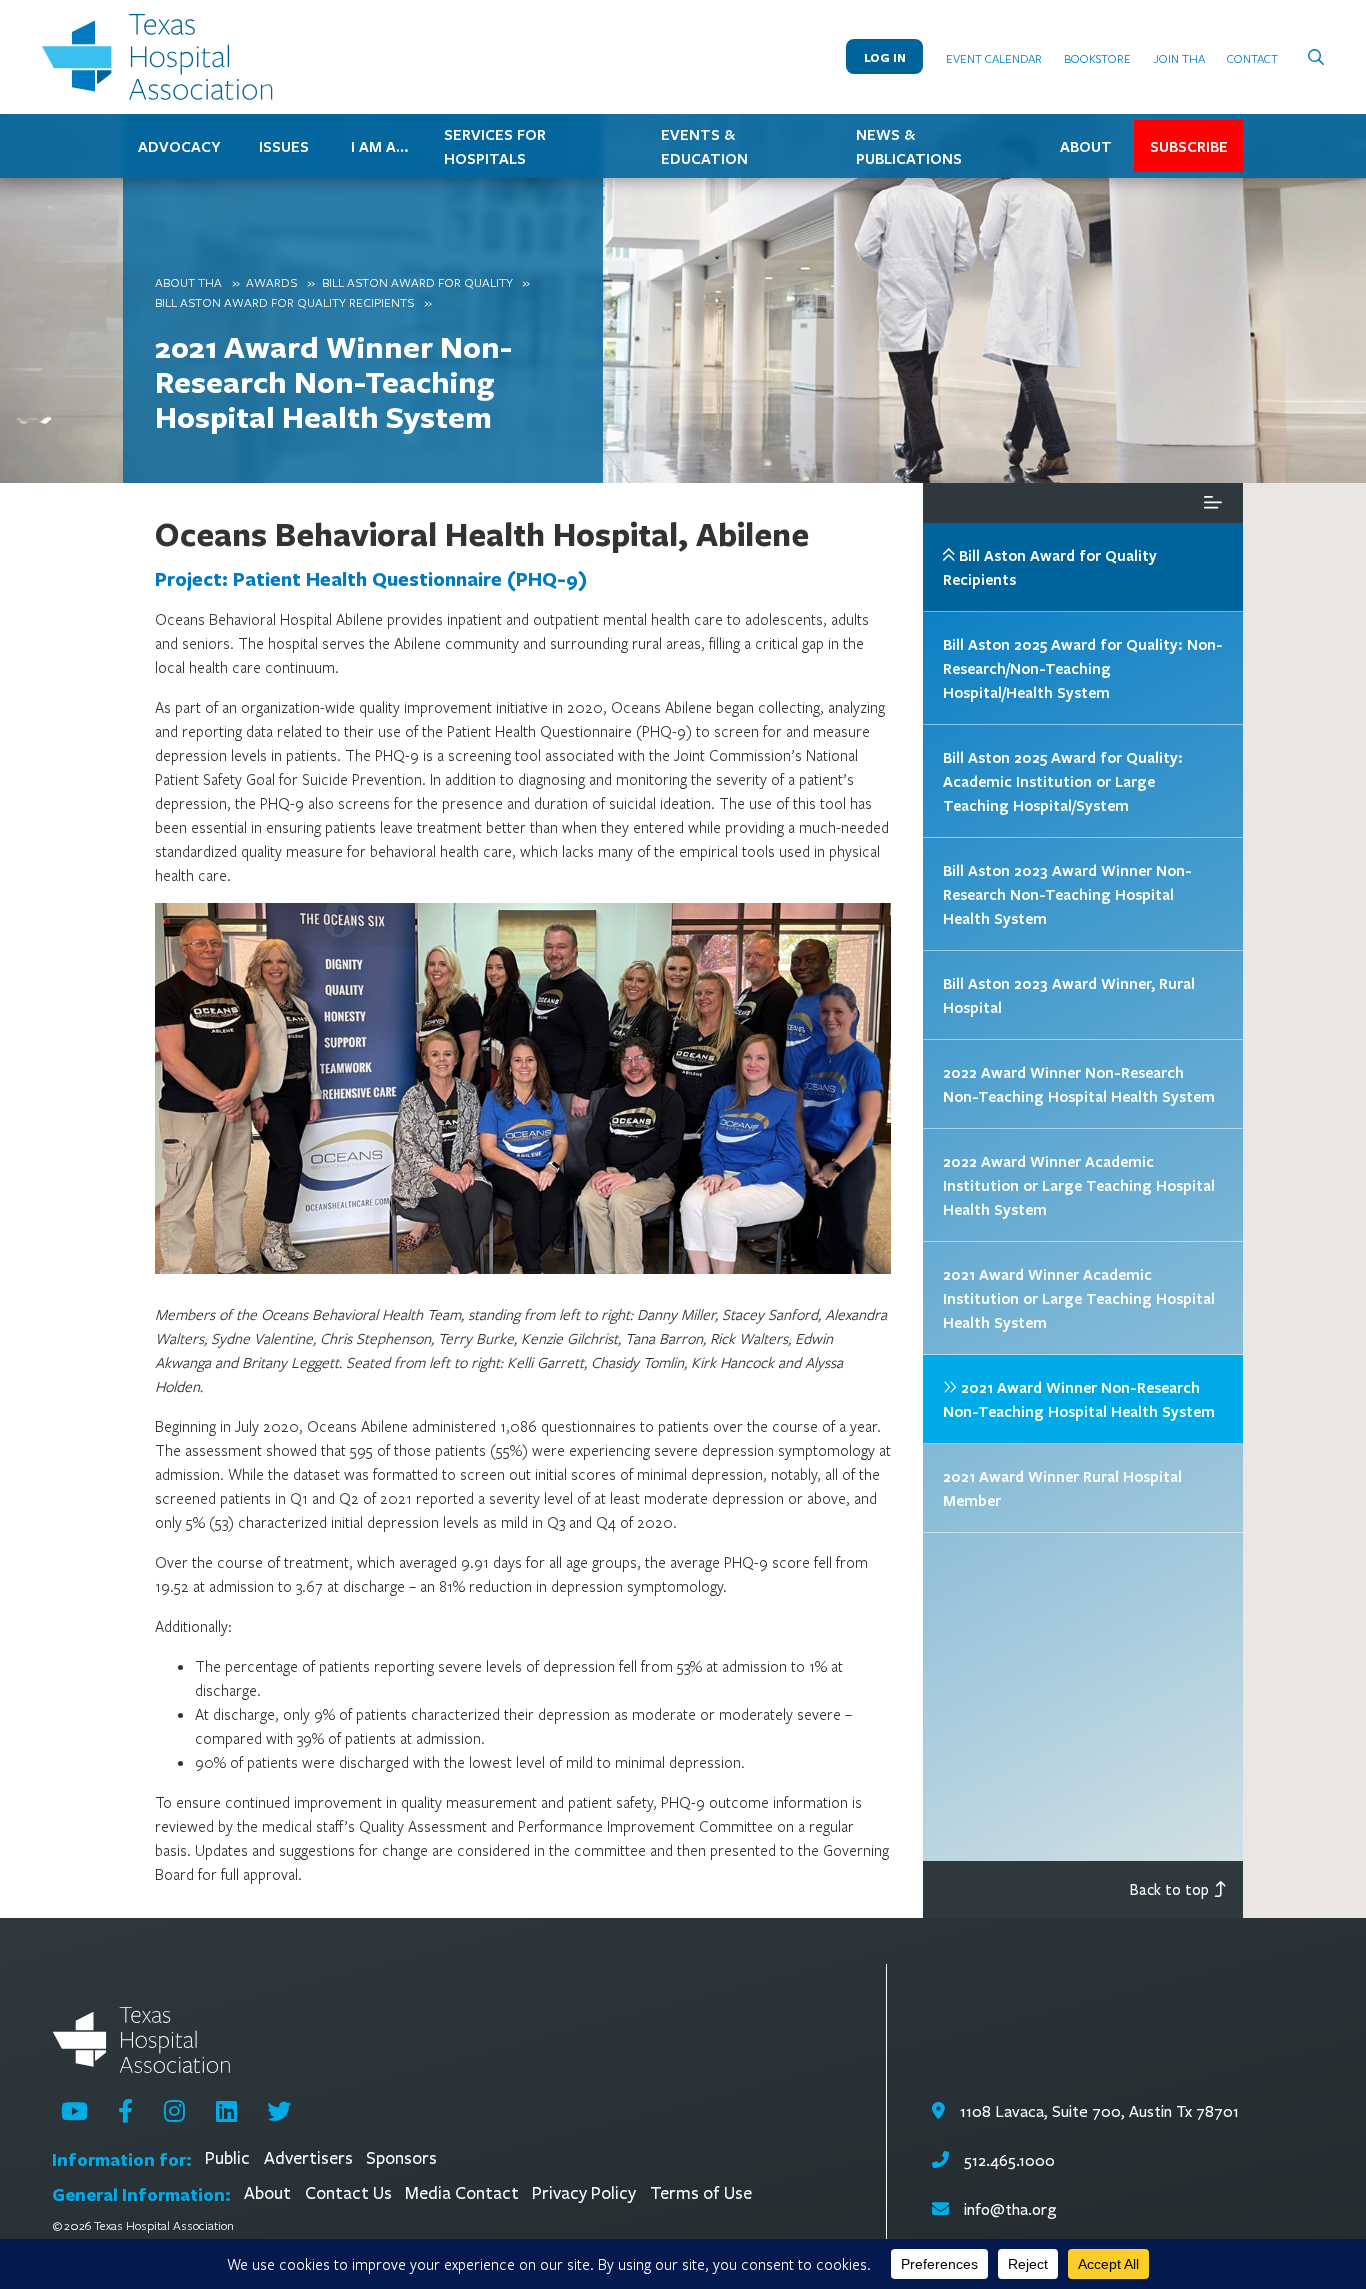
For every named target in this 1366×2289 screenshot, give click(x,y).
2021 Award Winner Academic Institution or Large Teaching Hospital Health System (1079, 1298)
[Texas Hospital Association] (162, 57)
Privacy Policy (584, 2193)
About (267, 2193)
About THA (188, 282)
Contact (1252, 58)
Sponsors (401, 2158)
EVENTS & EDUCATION (704, 146)
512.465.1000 (1007, 2160)
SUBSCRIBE (1189, 146)
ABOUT (1086, 146)
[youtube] (74, 2111)
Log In (885, 57)
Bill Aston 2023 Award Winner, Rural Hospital (1069, 995)
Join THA (1179, 58)
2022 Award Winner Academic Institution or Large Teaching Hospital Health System (1079, 1185)
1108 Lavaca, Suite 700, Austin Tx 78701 (1097, 2111)
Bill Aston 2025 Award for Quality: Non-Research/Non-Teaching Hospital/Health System (1083, 668)
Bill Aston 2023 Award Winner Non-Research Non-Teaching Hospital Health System (1067, 894)
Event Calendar (994, 58)
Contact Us (348, 2193)
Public (227, 2158)
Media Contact (462, 2193)
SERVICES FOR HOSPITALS (495, 146)
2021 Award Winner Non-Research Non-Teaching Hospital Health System (333, 381)
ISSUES (284, 146)
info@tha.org (1010, 2209)
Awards (271, 282)
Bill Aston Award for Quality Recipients (284, 302)
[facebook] (125, 2111)
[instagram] (174, 2111)
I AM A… (380, 146)
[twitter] (279, 2111)
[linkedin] (226, 2111)
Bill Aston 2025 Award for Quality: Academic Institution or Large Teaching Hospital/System (1063, 781)
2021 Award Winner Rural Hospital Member (1062, 1488)
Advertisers (308, 2158)
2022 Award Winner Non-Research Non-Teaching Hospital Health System (1079, 1084)
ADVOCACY (179, 146)
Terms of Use (701, 2193)
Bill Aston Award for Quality (417, 282)
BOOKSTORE (1097, 58)
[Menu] (1213, 503)
